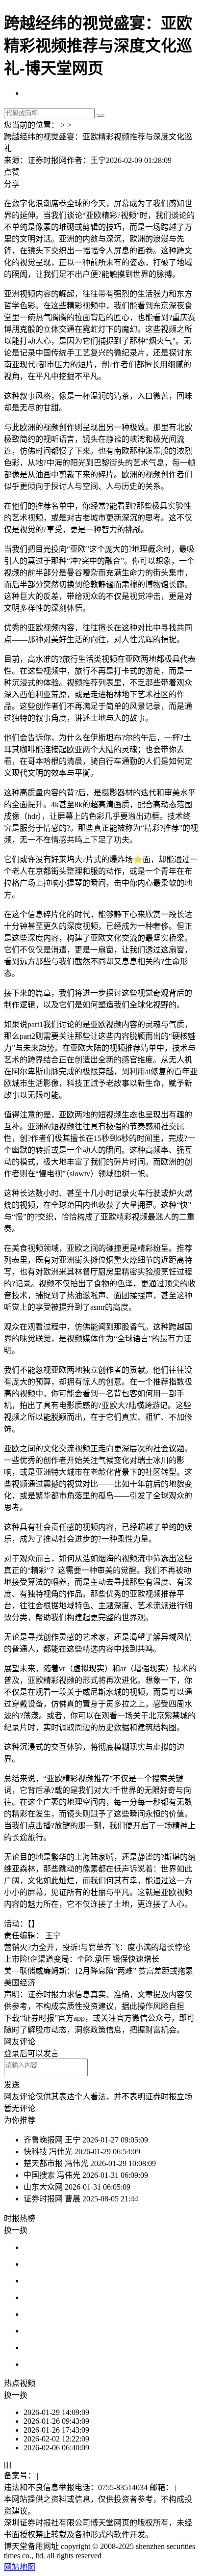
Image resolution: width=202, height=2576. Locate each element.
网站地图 (20, 2567)
